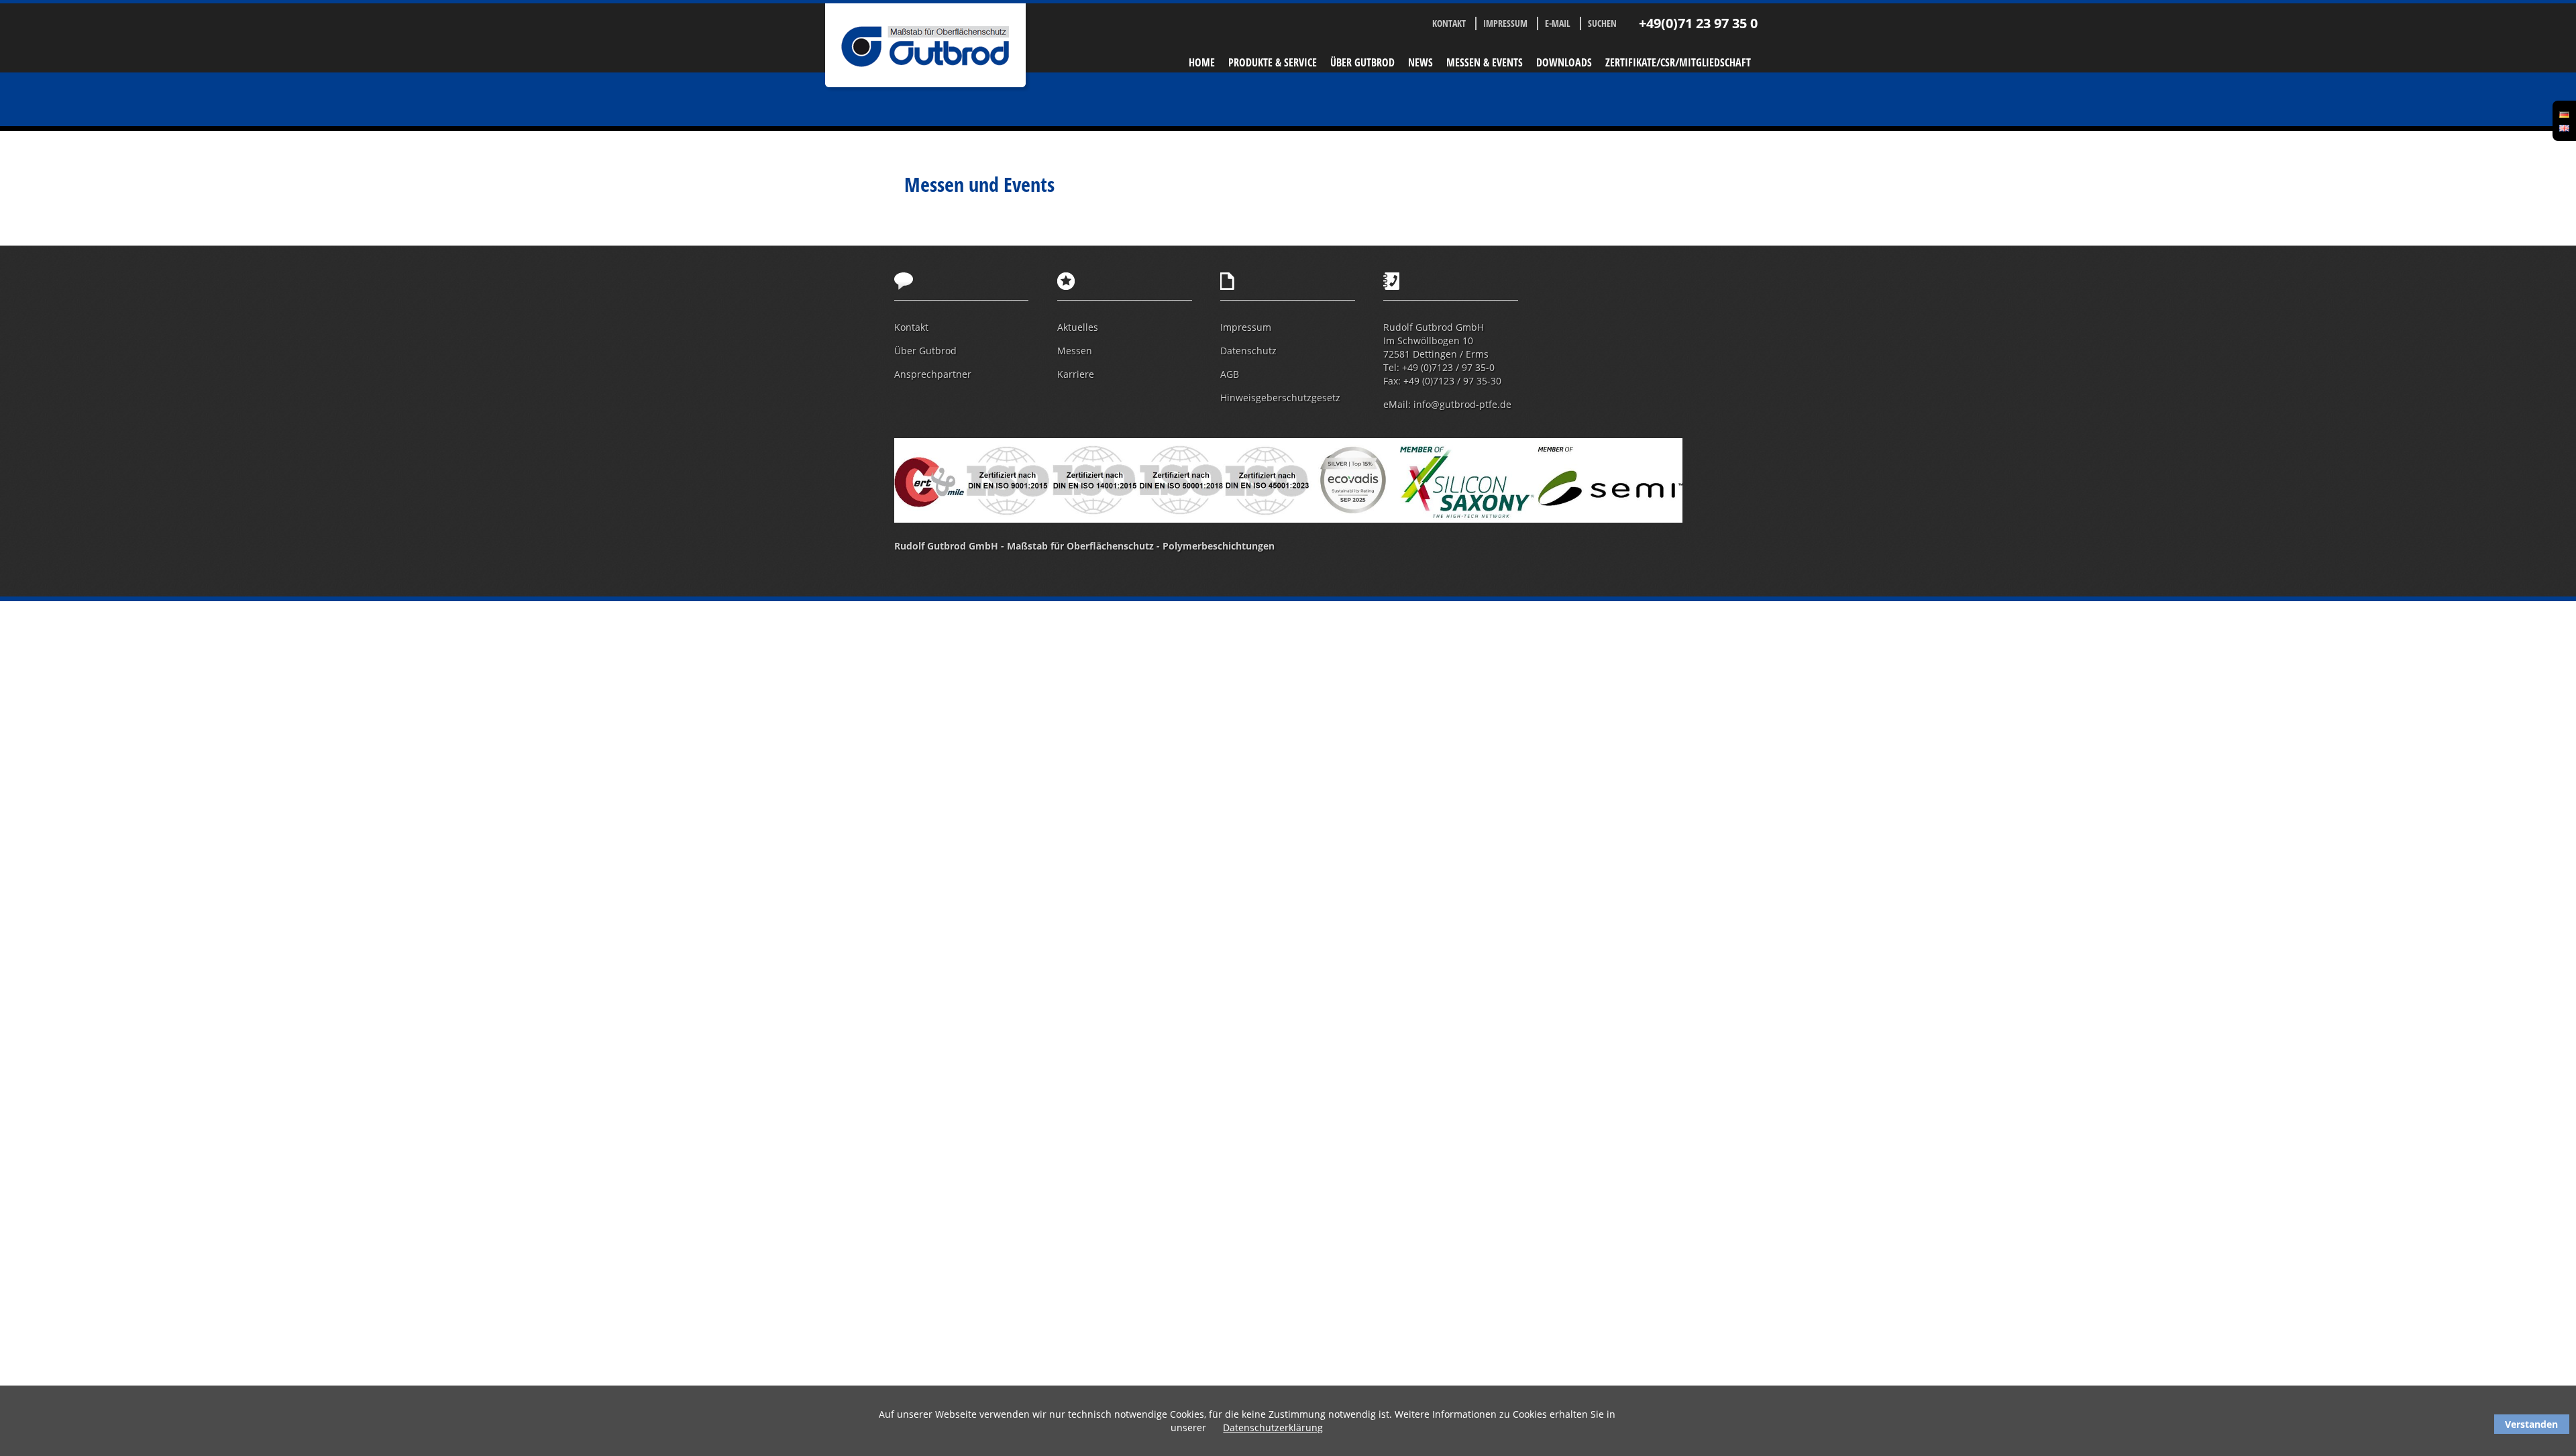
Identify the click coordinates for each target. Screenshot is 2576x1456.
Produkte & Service (1273, 62)
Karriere (1076, 374)
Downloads (1564, 62)
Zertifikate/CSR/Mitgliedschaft (1678, 62)
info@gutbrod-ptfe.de (1462, 404)
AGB (1230, 374)
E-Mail (1558, 23)
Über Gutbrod (1362, 62)
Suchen (1602, 23)
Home (1202, 62)
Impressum (1505, 23)
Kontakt (1449, 23)
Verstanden (2531, 1424)
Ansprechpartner (933, 374)
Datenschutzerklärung (1273, 1427)
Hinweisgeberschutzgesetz (1280, 398)
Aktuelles (1078, 327)
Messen (1075, 351)
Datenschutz (1248, 351)
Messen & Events (1485, 62)
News (1420, 62)
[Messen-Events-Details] (2564, 127)
